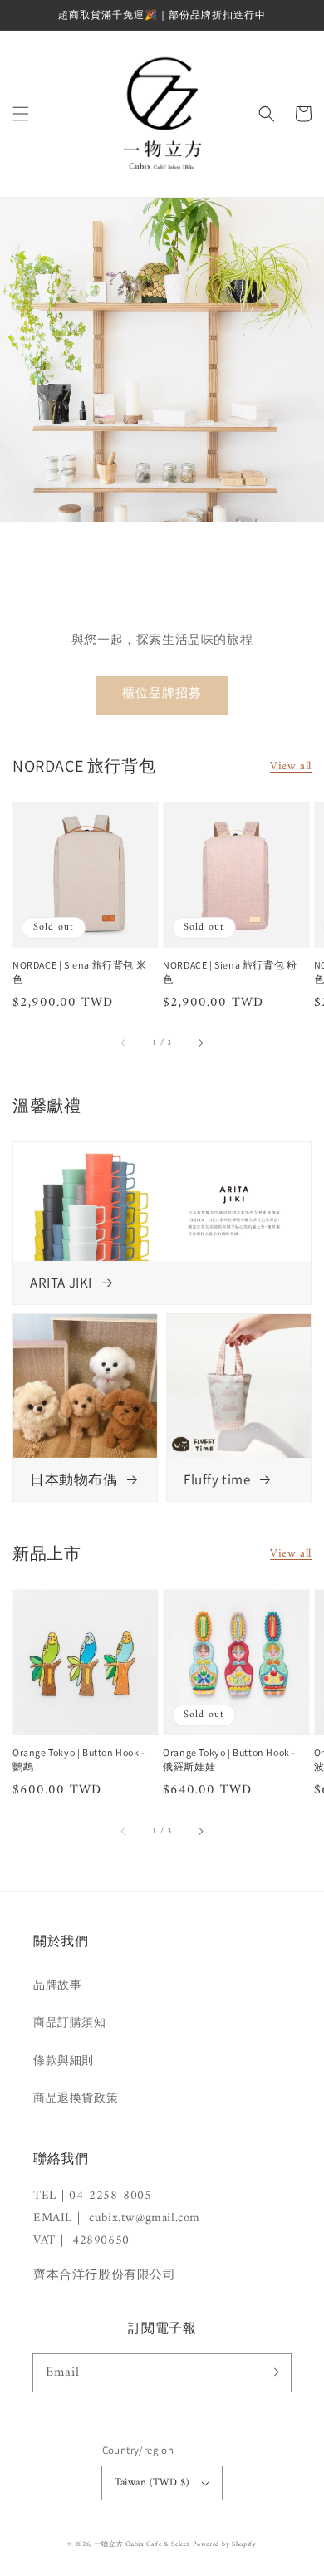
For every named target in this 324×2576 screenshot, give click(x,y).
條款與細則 (64, 2061)
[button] (21, 114)
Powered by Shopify (225, 2544)
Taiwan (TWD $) (152, 2483)
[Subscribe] (272, 2372)
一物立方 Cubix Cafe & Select (142, 2544)
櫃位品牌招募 (162, 694)
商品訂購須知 (70, 2023)
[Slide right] (200, 1043)
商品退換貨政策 (76, 2099)
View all (291, 766)
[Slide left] (124, 1043)
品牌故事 (57, 1986)
